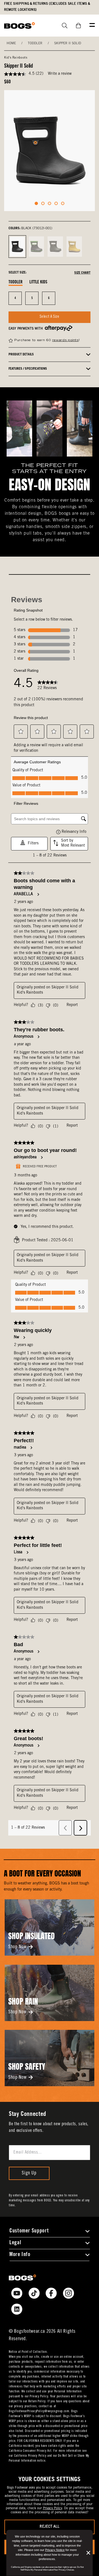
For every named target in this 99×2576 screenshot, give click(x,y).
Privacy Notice (55, 2550)
